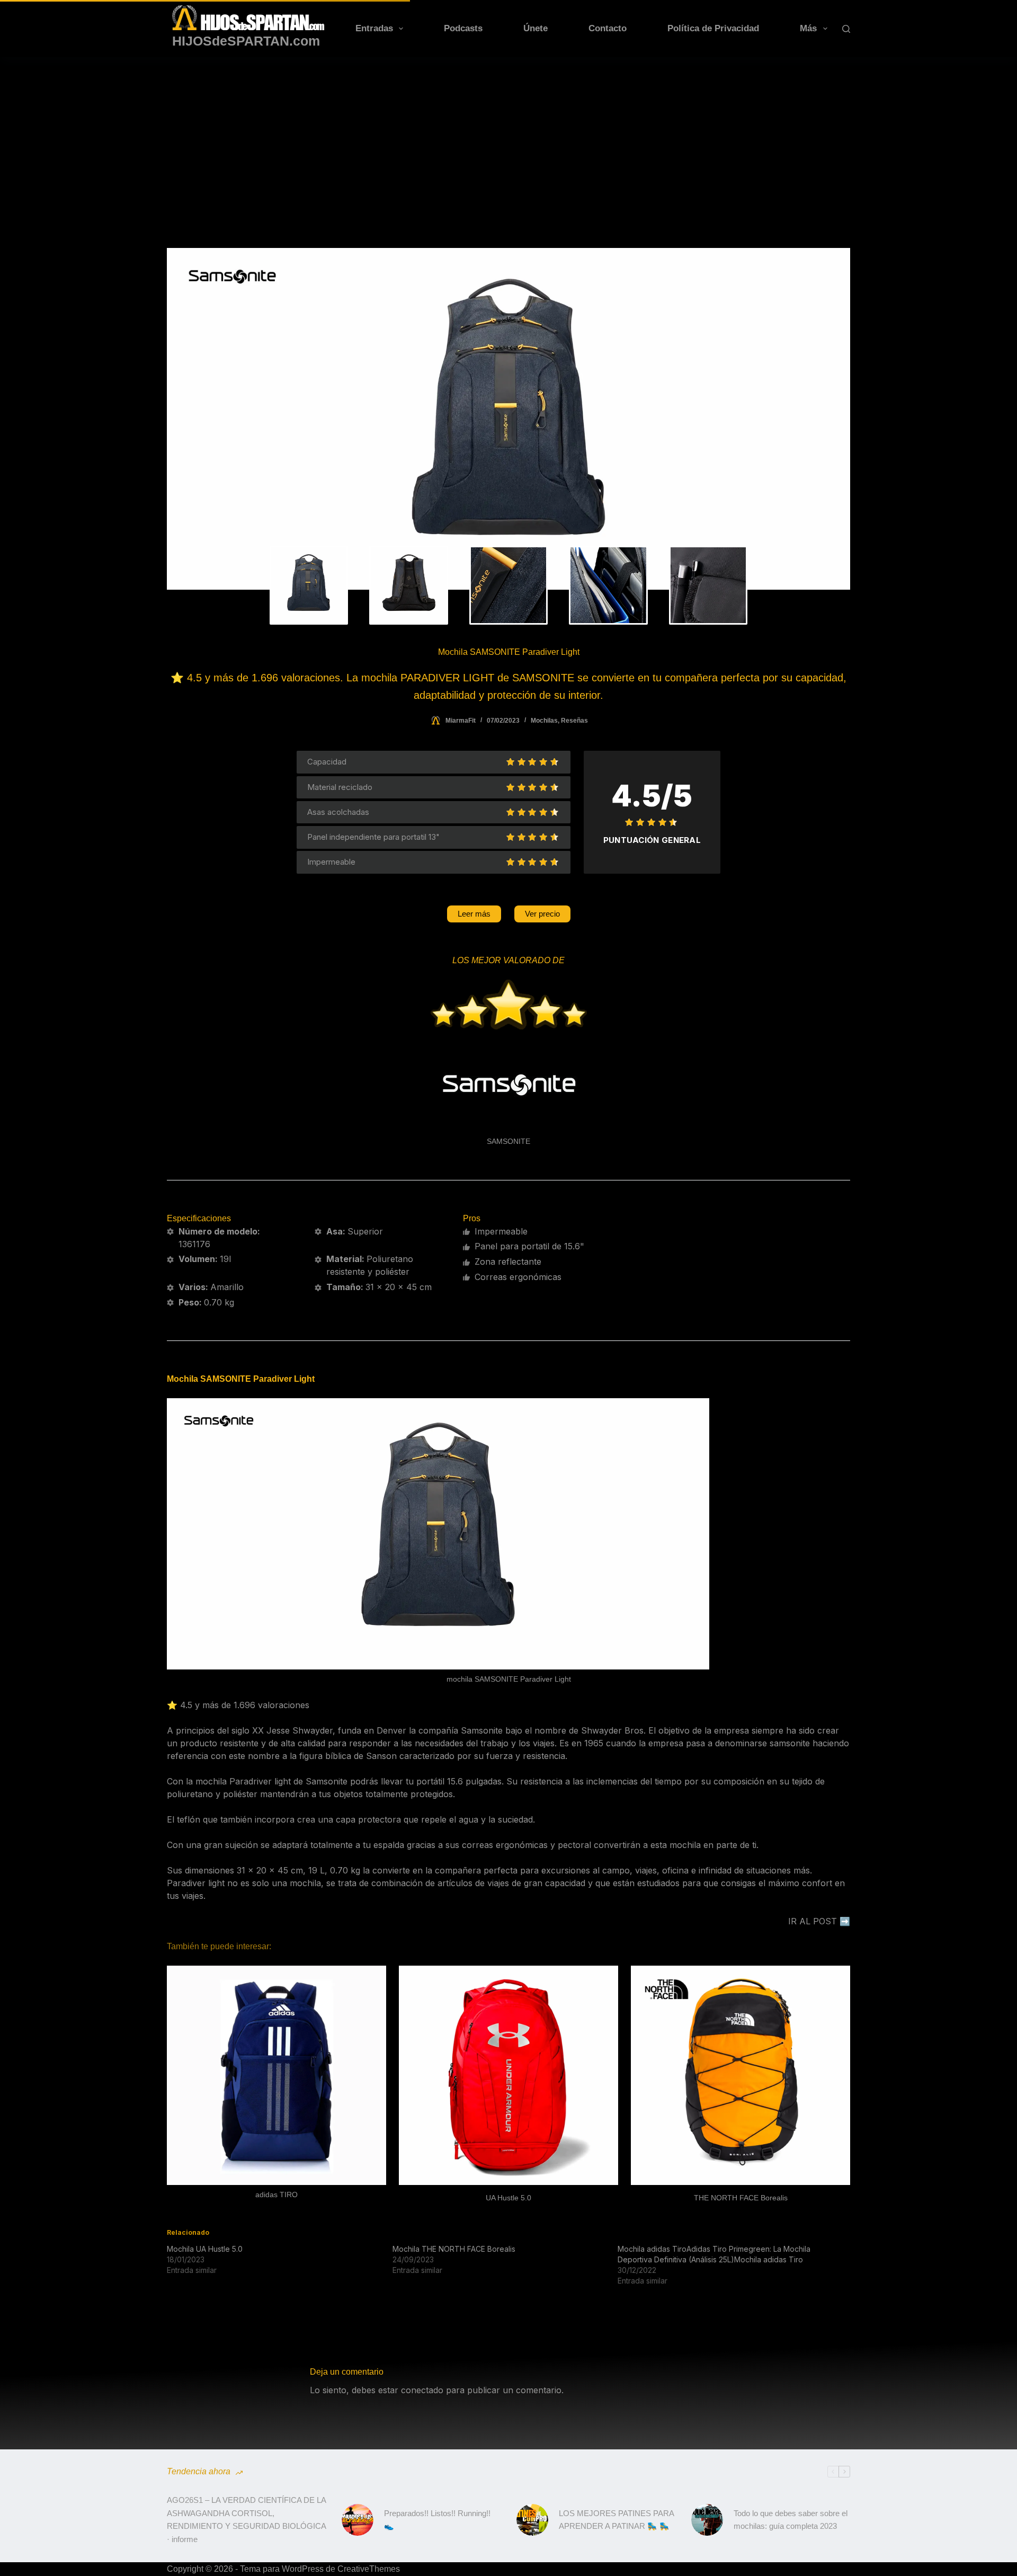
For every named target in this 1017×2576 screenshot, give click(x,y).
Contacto (608, 28)
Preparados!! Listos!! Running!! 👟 (437, 2520)
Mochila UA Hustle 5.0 (205, 2249)
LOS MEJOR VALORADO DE (508, 960)
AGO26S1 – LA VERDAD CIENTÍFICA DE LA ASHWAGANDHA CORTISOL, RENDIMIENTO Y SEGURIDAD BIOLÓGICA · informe (246, 2520)
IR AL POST (813, 1921)
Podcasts (463, 28)
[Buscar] (846, 29)
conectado (422, 2390)
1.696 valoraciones (271, 1705)
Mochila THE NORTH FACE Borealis (454, 2249)
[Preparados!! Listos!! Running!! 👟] (358, 2520)
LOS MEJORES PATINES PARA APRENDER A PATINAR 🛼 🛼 (616, 2520)
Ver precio (542, 914)
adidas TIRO (276, 2195)
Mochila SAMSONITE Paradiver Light (241, 1379)
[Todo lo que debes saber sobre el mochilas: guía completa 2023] (707, 2520)
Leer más (474, 914)
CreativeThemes (369, 2569)
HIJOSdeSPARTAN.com (246, 41)
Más (808, 28)
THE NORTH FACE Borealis (741, 2198)
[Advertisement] (508, 137)
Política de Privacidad (713, 28)
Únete (536, 28)
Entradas (374, 28)
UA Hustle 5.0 (508, 2198)
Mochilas (544, 721)
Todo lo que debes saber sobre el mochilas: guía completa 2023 (791, 2520)
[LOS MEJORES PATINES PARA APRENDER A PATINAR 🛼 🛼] (532, 2520)
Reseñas (574, 721)
